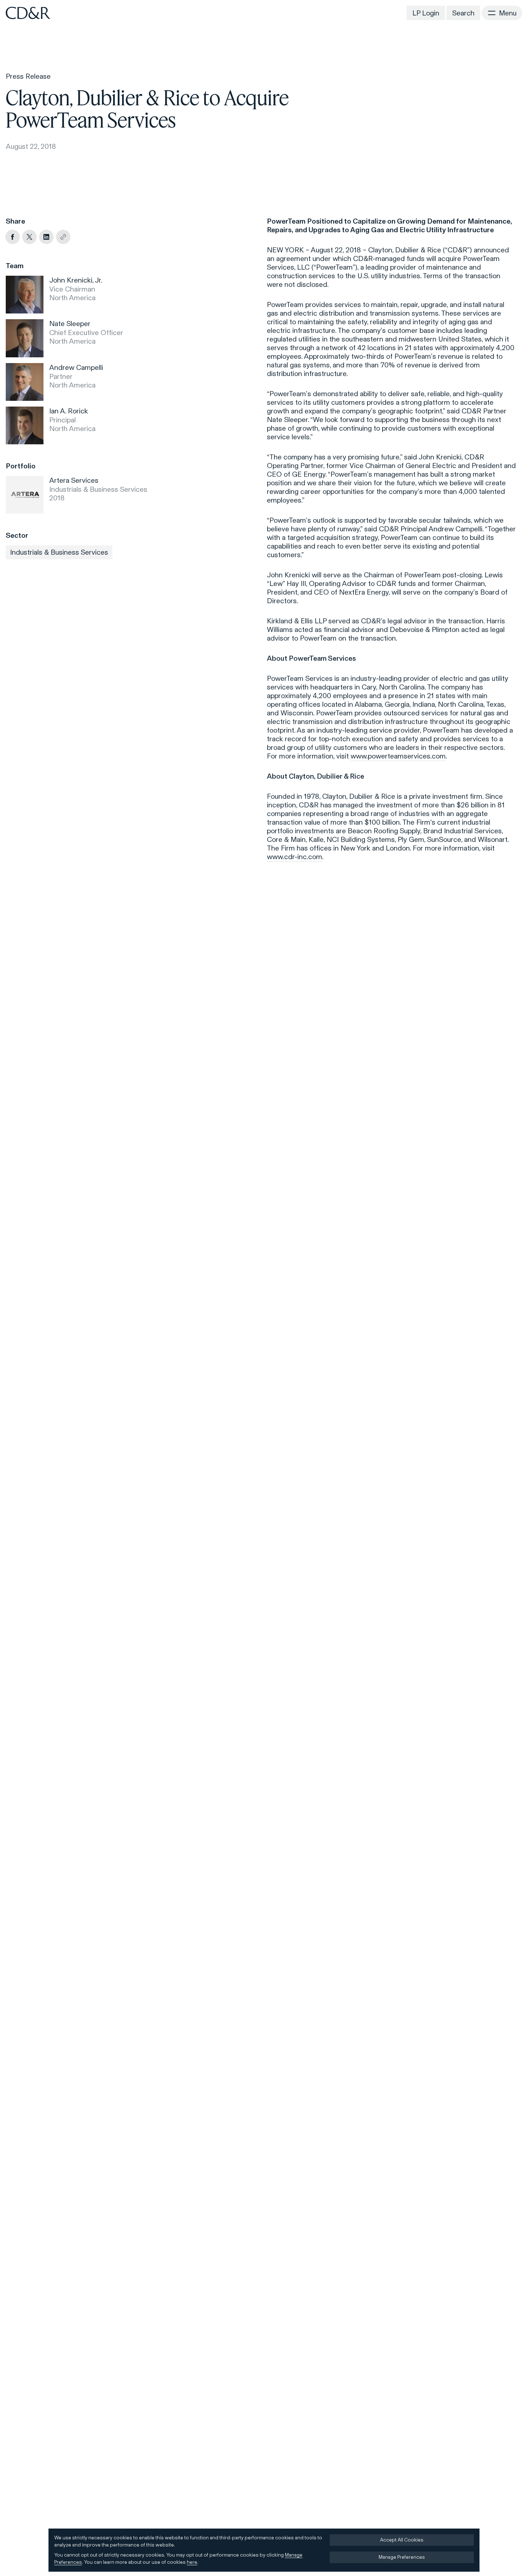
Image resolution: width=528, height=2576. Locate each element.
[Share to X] (29, 237)
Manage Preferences (402, 2557)
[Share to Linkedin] (46, 237)
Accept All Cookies (402, 2540)
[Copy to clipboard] (63, 237)
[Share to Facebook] (13, 237)
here (192, 2562)
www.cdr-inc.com (295, 857)
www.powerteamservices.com (398, 756)
